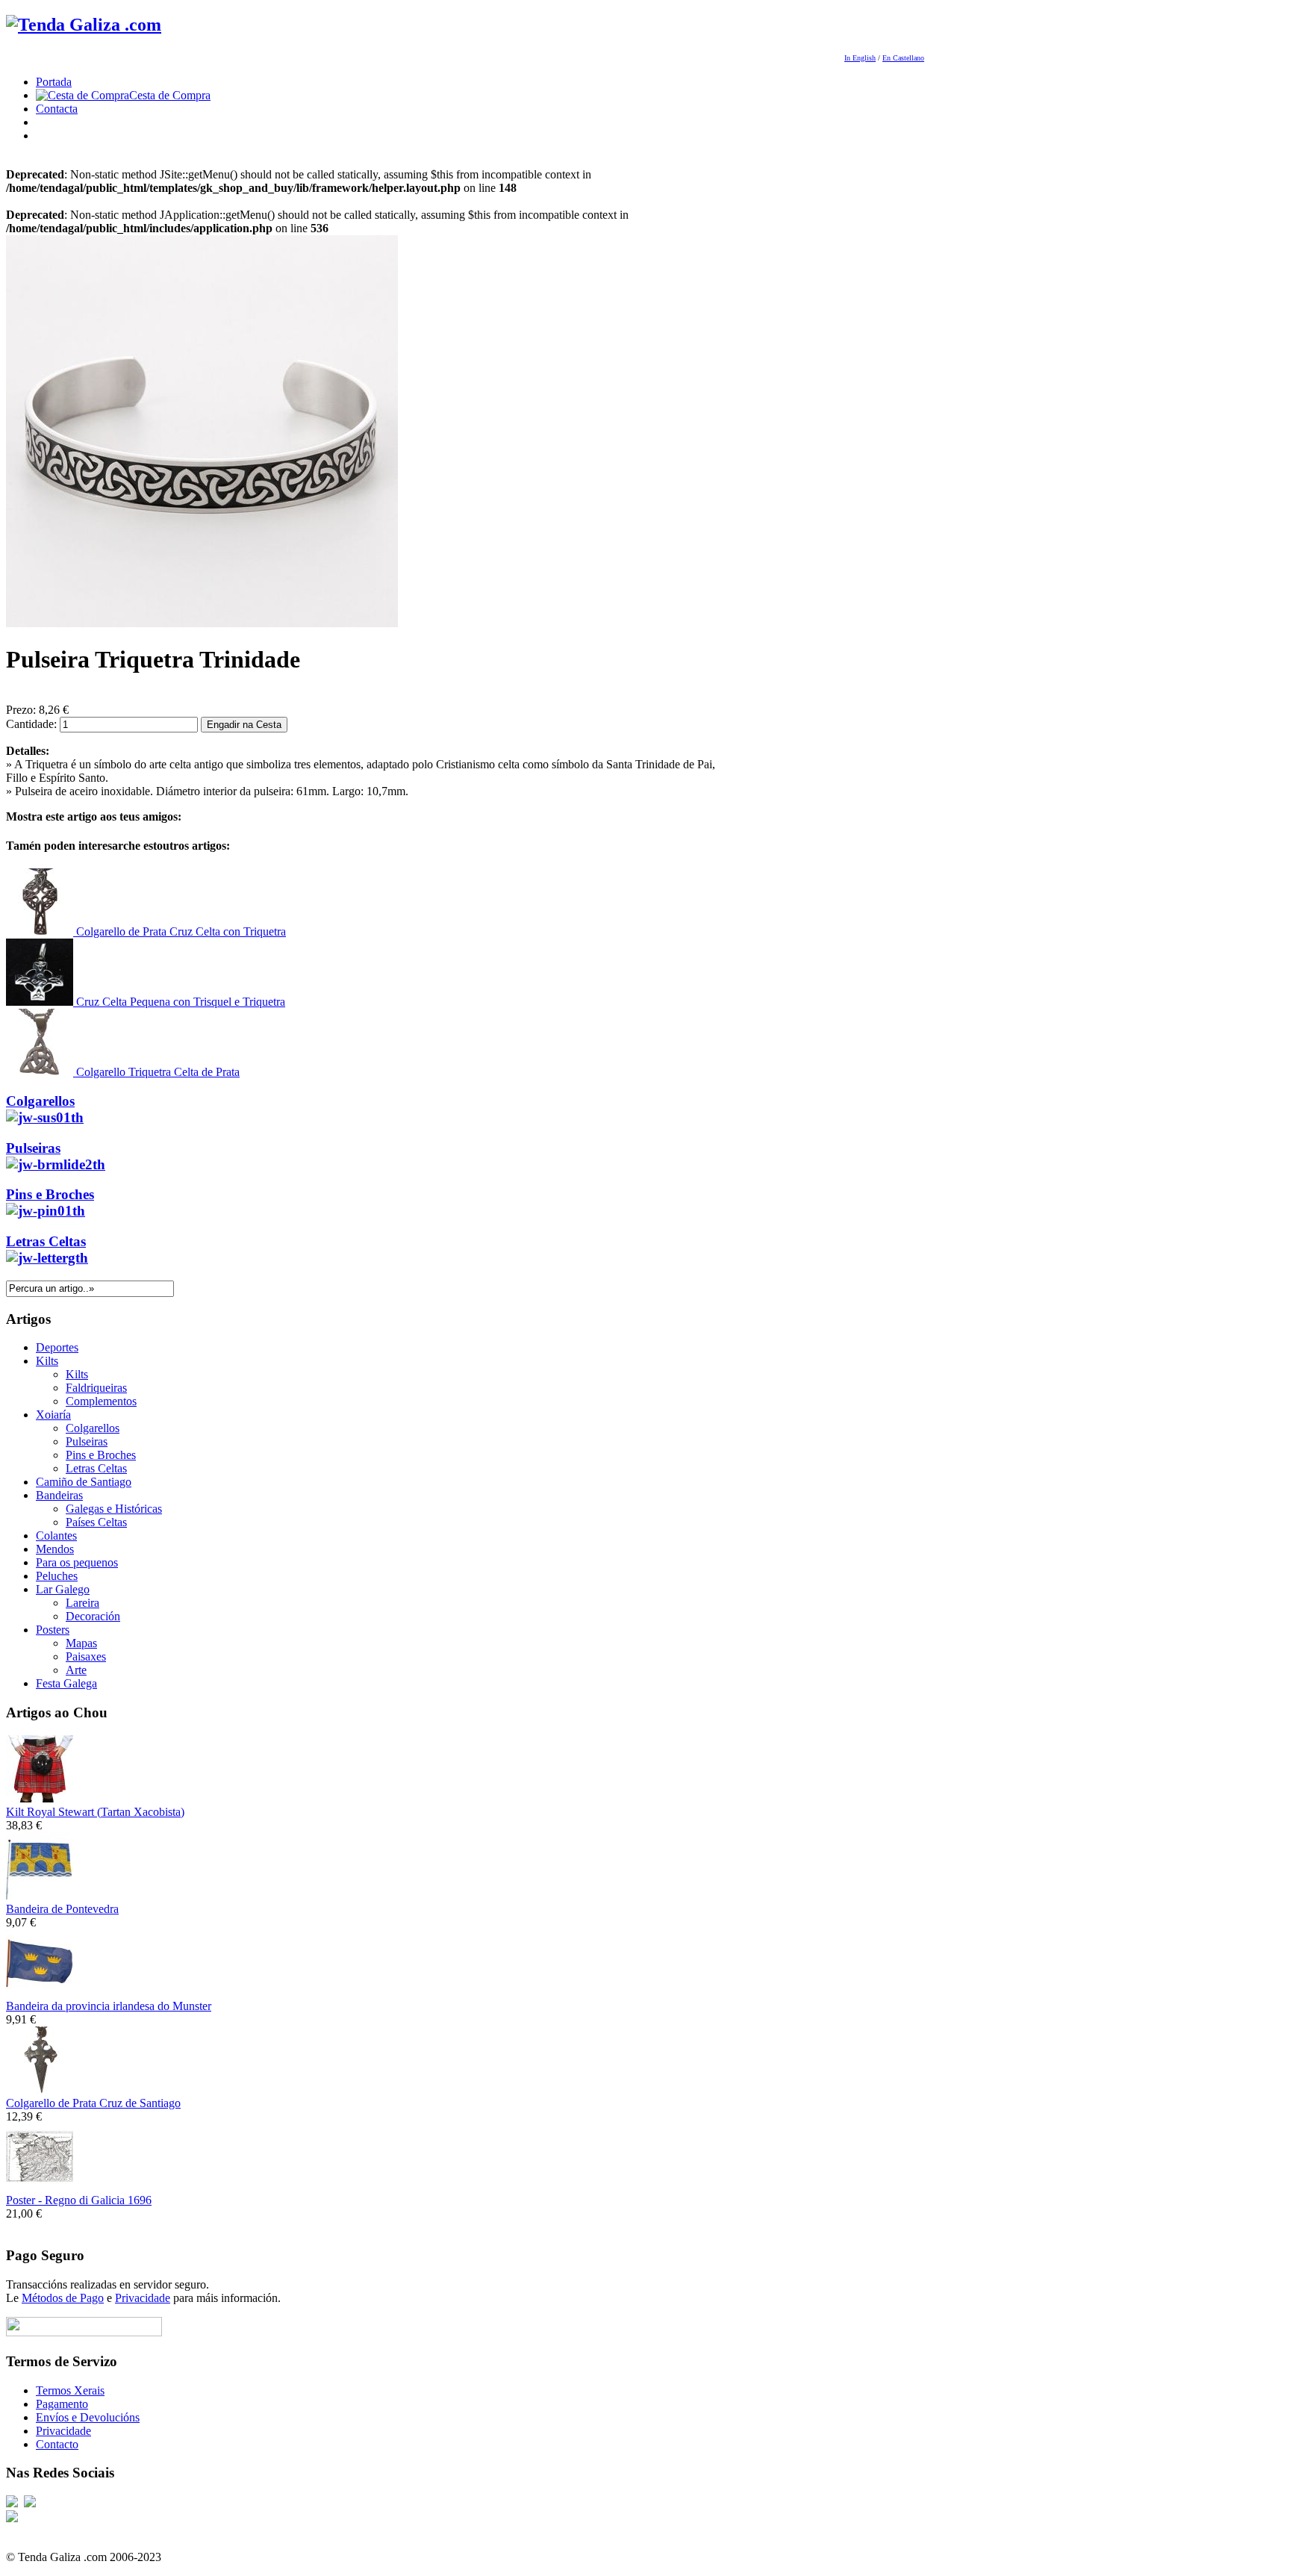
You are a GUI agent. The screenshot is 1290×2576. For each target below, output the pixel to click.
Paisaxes (86, 1656)
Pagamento (62, 2404)
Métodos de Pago (63, 2298)
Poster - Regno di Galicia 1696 (79, 2200)
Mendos (55, 1549)
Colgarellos (40, 1101)
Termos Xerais (70, 2390)
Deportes (57, 1347)
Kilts (47, 1361)
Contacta (57, 109)
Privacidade (143, 2298)
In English (860, 58)
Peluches (57, 1576)
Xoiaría (53, 1415)
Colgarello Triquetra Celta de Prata (156, 1072)
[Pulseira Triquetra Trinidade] (202, 623)
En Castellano (903, 58)
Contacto (57, 2444)
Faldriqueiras (96, 1388)
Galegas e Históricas (114, 1509)
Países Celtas (96, 1522)
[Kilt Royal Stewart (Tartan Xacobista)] (40, 1798)
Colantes (56, 1536)
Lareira (82, 1603)
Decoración (93, 1616)
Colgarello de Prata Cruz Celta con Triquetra (180, 931)
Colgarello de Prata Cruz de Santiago (93, 2103)
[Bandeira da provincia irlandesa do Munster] (40, 1992)
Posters (53, 1630)
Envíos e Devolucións (88, 2417)
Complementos (101, 1401)
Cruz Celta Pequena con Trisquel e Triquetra (179, 1002)
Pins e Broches (50, 1194)
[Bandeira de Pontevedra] (40, 1895)
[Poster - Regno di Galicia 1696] (40, 2187)
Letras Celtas (46, 1241)
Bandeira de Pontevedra (62, 1909)
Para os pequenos (77, 1562)
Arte (76, 1670)
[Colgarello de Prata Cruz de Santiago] (40, 2090)
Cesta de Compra (170, 95)
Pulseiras (33, 1148)
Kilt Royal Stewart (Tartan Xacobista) (95, 1812)
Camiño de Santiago (84, 1482)
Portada (54, 82)
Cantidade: (33, 724)
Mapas (81, 1643)
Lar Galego (63, 1589)
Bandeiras (59, 1495)
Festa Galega (66, 1683)
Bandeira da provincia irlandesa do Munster (109, 2006)
